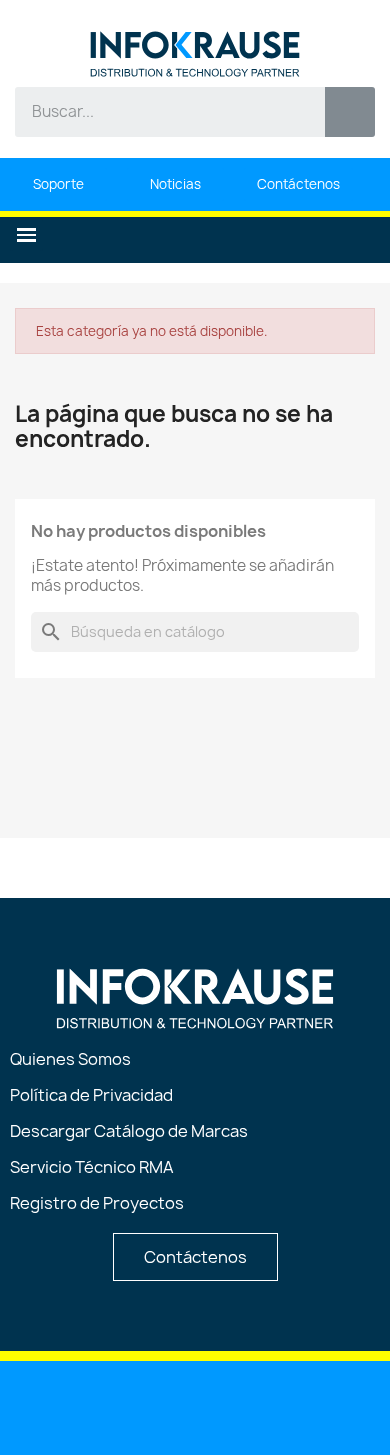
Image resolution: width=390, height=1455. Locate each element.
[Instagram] (247, 1406)
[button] (26, 235)
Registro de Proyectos (97, 1203)
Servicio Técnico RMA (92, 1167)
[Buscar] (350, 112)
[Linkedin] (94, 1406)
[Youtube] (145, 1406)
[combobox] (155, 112)
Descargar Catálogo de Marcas (129, 1131)
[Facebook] (196, 1406)
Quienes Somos (70, 1059)
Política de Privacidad (91, 1095)
